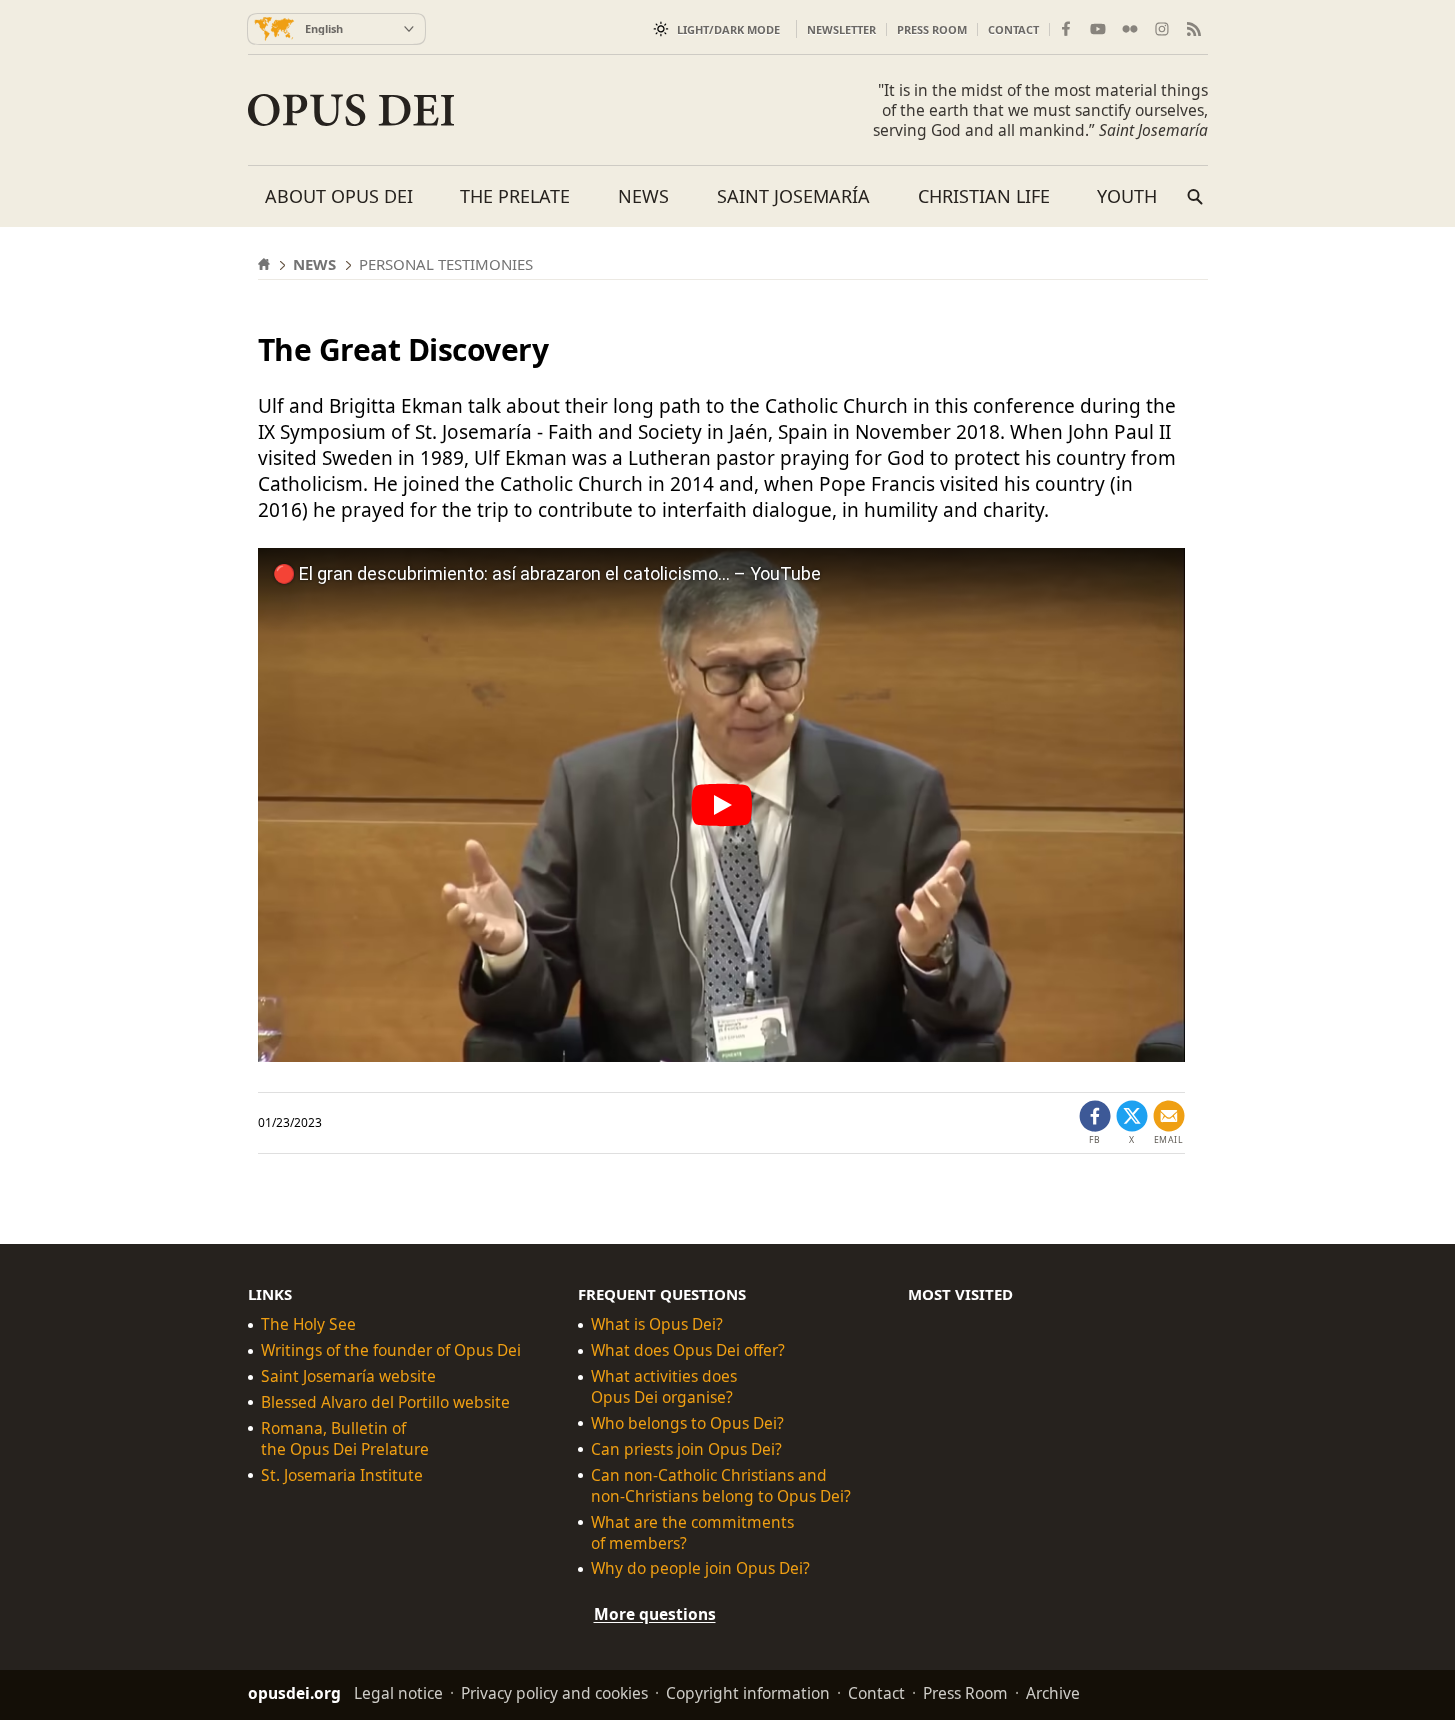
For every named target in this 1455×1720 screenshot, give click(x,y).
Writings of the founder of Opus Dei (391, 1350)
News (643, 196)
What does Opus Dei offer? (688, 1350)
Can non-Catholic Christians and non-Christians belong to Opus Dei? (721, 1486)
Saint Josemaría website (348, 1376)
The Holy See (308, 1324)
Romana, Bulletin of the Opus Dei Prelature (345, 1439)
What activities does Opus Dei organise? (664, 1387)
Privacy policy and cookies (554, 1693)
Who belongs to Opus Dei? (687, 1423)
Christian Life (984, 196)
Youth (1127, 196)
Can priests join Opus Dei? (686, 1449)
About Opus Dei (339, 196)
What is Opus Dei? (657, 1324)
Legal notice (398, 1693)
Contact (1013, 29)
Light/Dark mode (728, 29)
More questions (655, 1614)
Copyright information (748, 1693)
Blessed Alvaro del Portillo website (385, 1402)
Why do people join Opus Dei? (700, 1568)
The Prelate (515, 196)
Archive (1053, 1693)
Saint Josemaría (793, 196)
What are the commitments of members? (692, 1533)
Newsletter (841, 29)
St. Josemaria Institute (342, 1475)
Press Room (932, 29)
